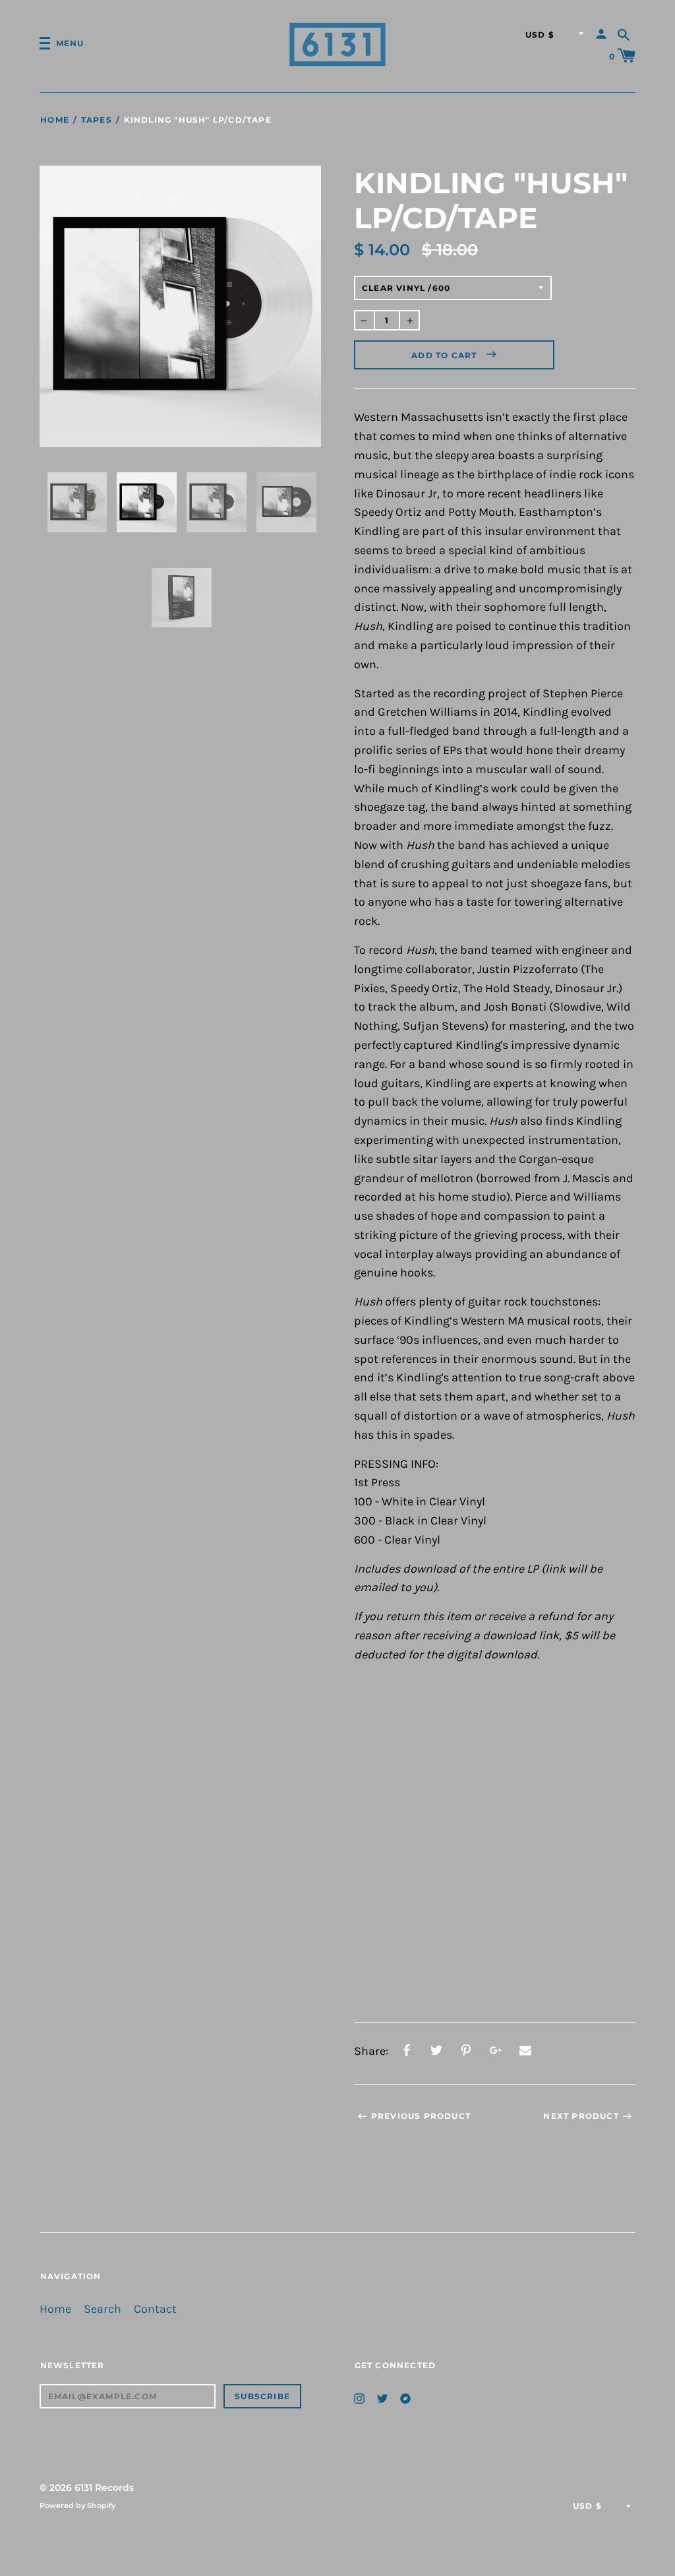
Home (55, 120)
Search (103, 2309)
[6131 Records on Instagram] (359, 2398)
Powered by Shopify (77, 2505)
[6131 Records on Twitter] (382, 2398)
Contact (155, 2309)
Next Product (581, 2116)
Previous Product (421, 2116)
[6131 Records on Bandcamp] (405, 2398)
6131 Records (104, 2488)
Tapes (97, 120)
